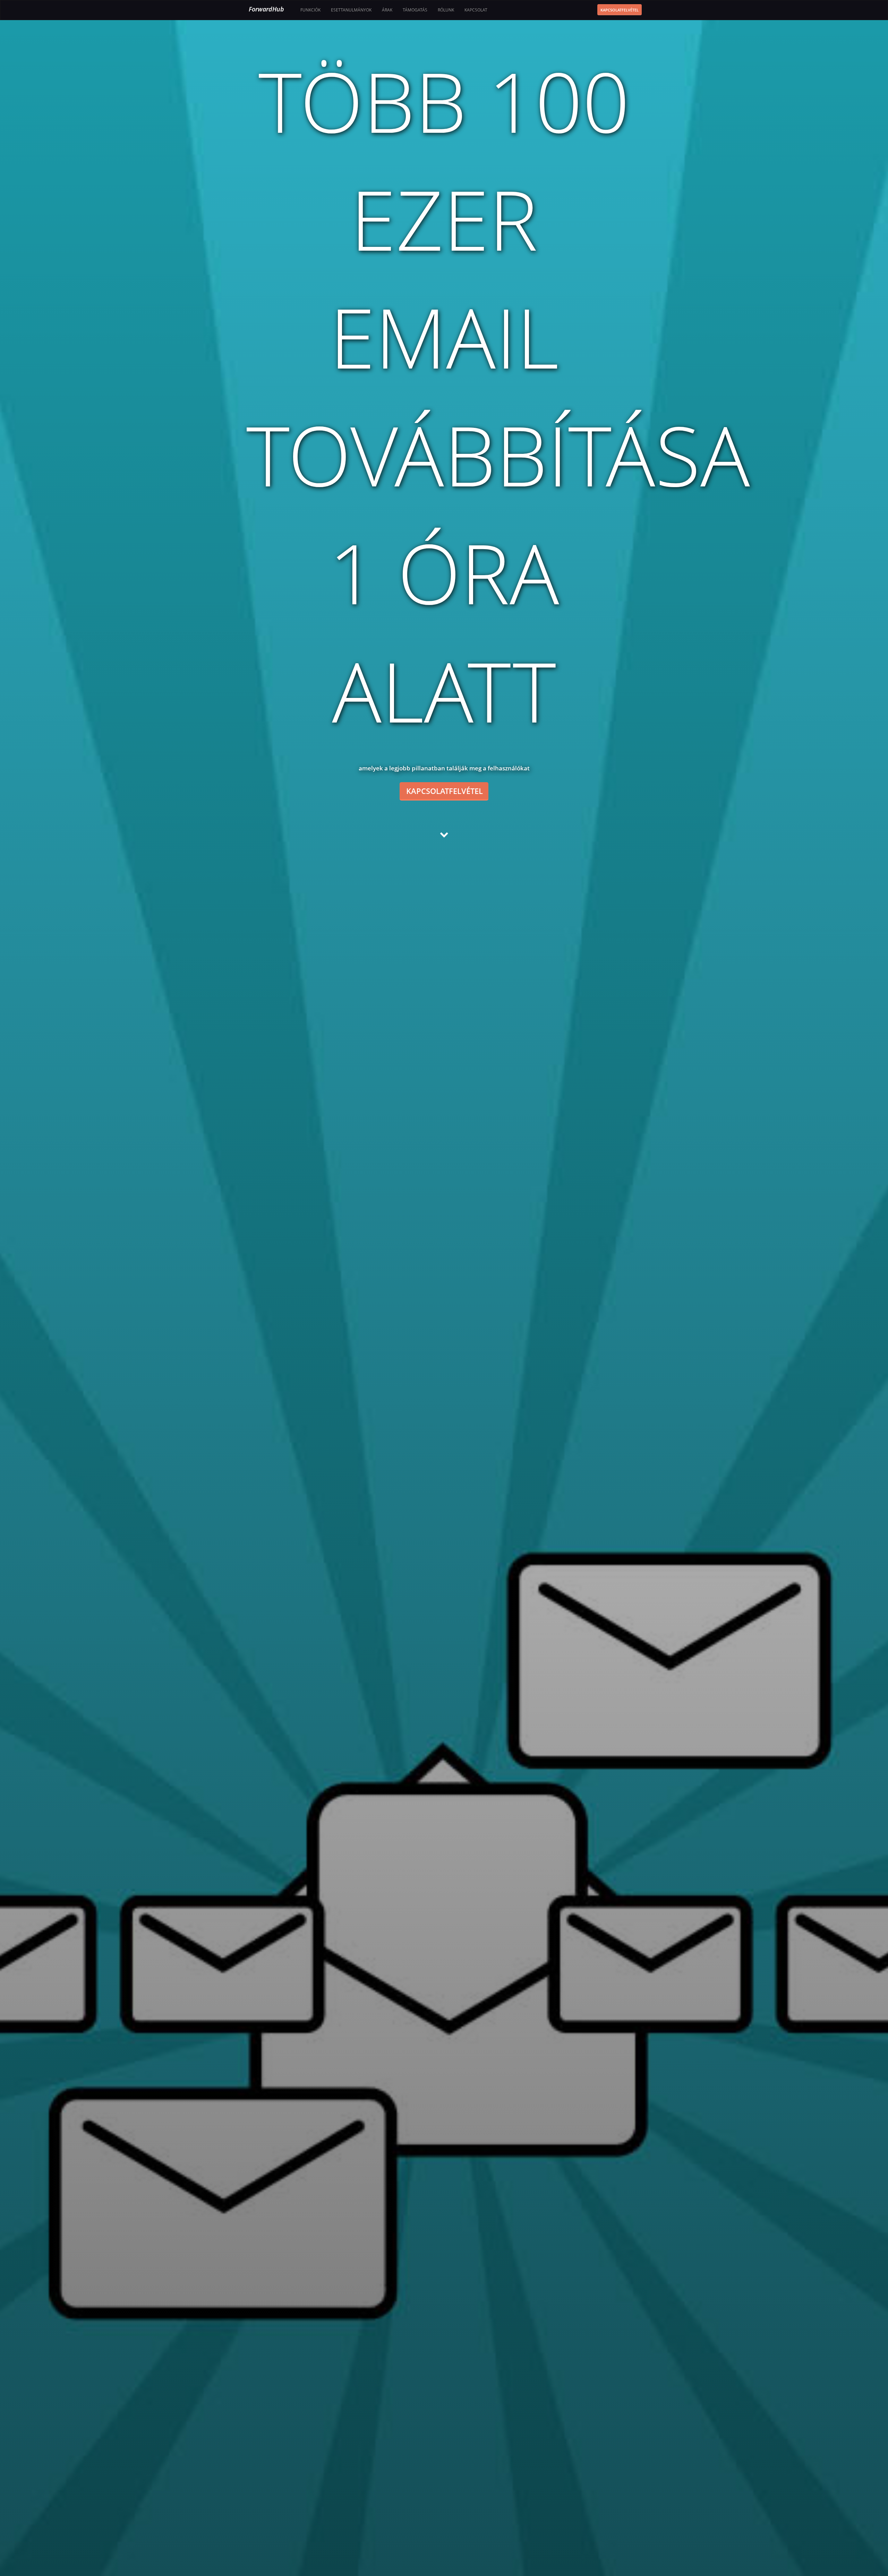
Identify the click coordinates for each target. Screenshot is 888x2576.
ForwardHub (266, 9)
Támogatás (415, 10)
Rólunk (446, 10)
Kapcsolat (476, 10)
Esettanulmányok (351, 10)
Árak (387, 10)
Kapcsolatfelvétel (620, 10)
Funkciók (310, 10)
